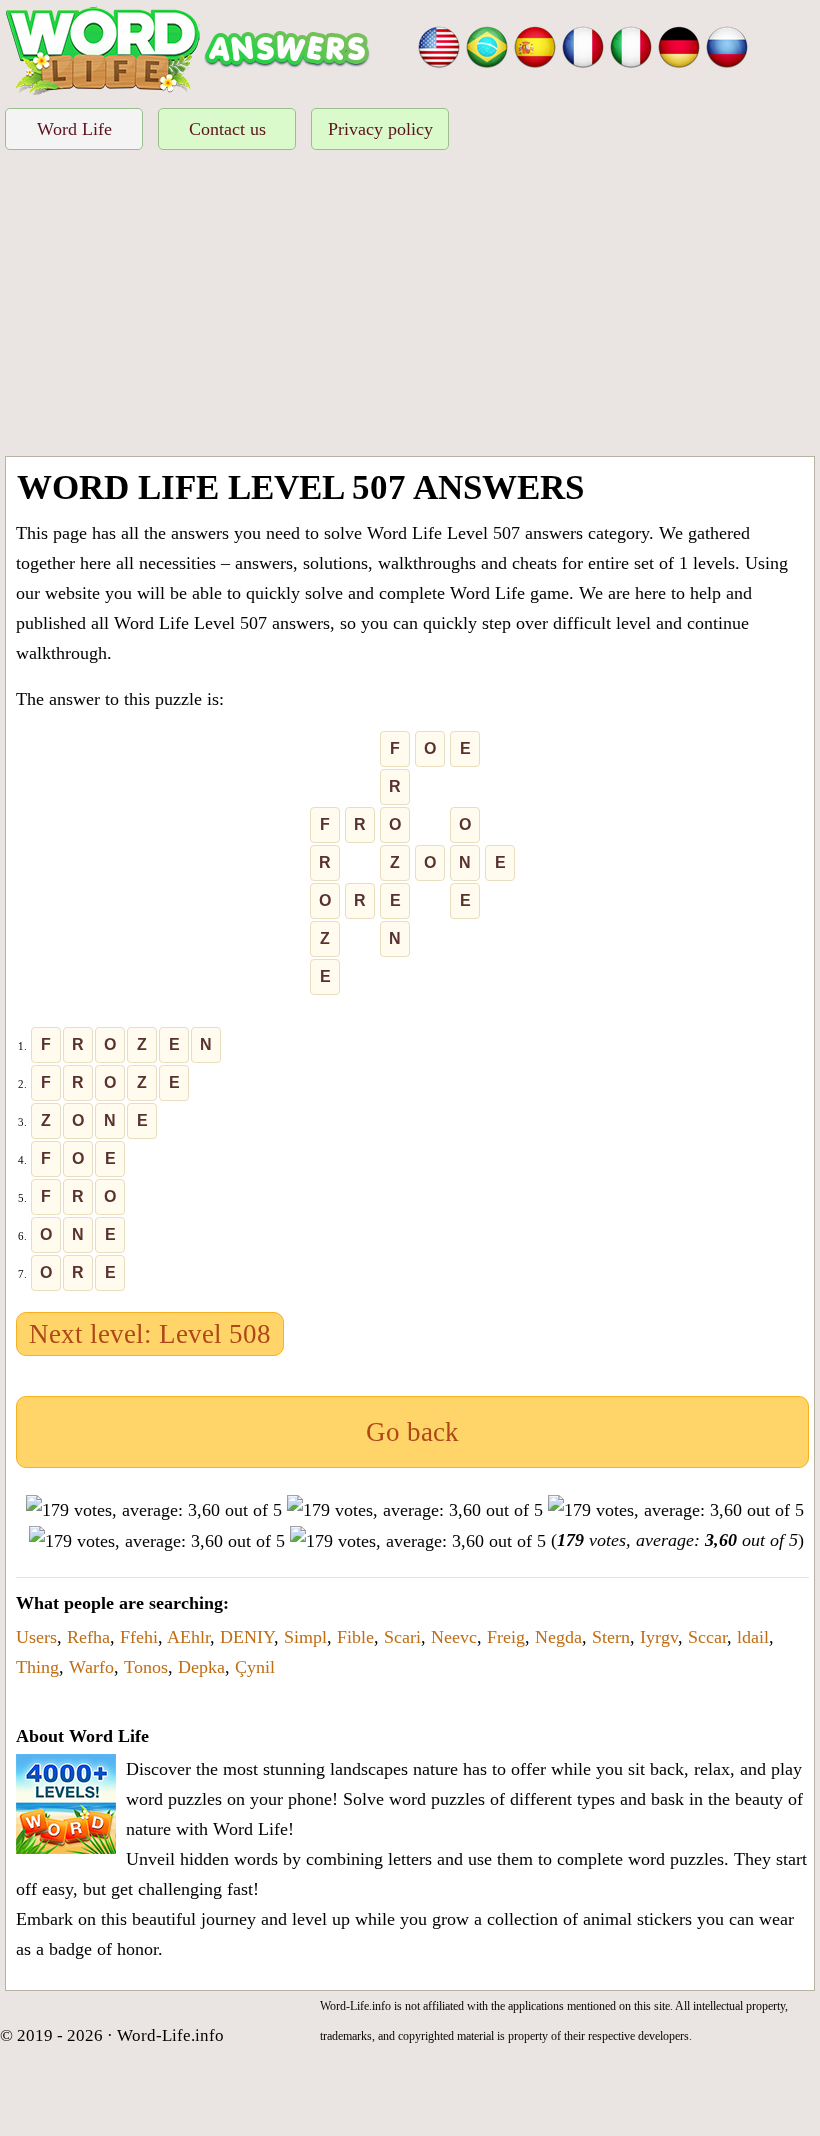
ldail (753, 1637)
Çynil (255, 1667)
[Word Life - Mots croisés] (583, 45)
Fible (355, 1637)
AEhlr (188, 1637)
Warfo (91, 1667)
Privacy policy (380, 129)
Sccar (707, 1637)
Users (36, 1637)
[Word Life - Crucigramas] (535, 45)
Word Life (74, 129)
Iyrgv (659, 1637)
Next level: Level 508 (150, 1334)
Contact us (227, 129)
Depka (201, 1667)
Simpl (305, 1637)
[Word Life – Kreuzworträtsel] (679, 45)
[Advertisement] (410, 306)
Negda (558, 1637)
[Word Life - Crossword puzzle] (439, 45)
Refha (88, 1637)
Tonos (146, 1667)
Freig (506, 1637)
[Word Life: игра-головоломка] (727, 45)
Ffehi (139, 1637)
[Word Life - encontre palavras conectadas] (487, 45)
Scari (402, 1637)
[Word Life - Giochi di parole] (631, 45)
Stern (611, 1637)
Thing (37, 1667)
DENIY (247, 1637)
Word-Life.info (170, 2035)
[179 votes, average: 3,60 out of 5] (154, 1510)
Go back (412, 1432)
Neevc (454, 1637)
